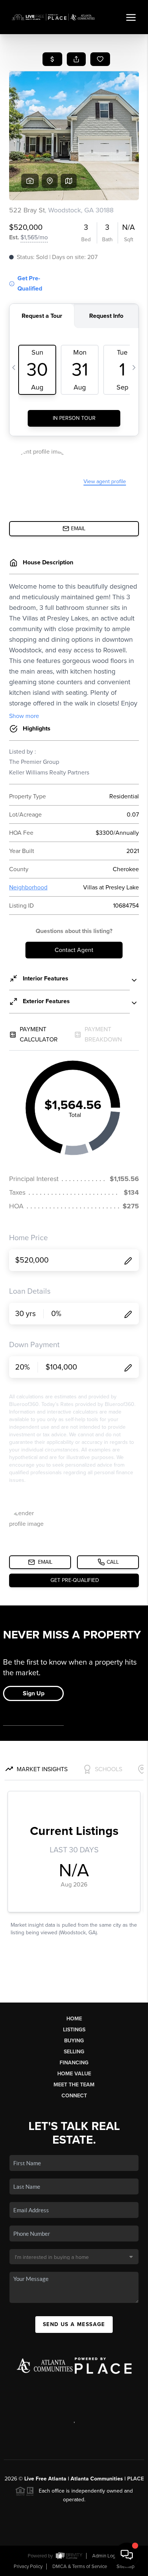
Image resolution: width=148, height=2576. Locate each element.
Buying (74, 2041)
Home (74, 2019)
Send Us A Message (74, 2324)
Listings (74, 2030)
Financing (74, 2063)
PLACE (135, 2479)
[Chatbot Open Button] (127, 2555)
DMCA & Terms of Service (80, 2567)
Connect (74, 2096)
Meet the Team (74, 2085)
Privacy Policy (28, 2567)
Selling (74, 2052)
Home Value (74, 2074)
